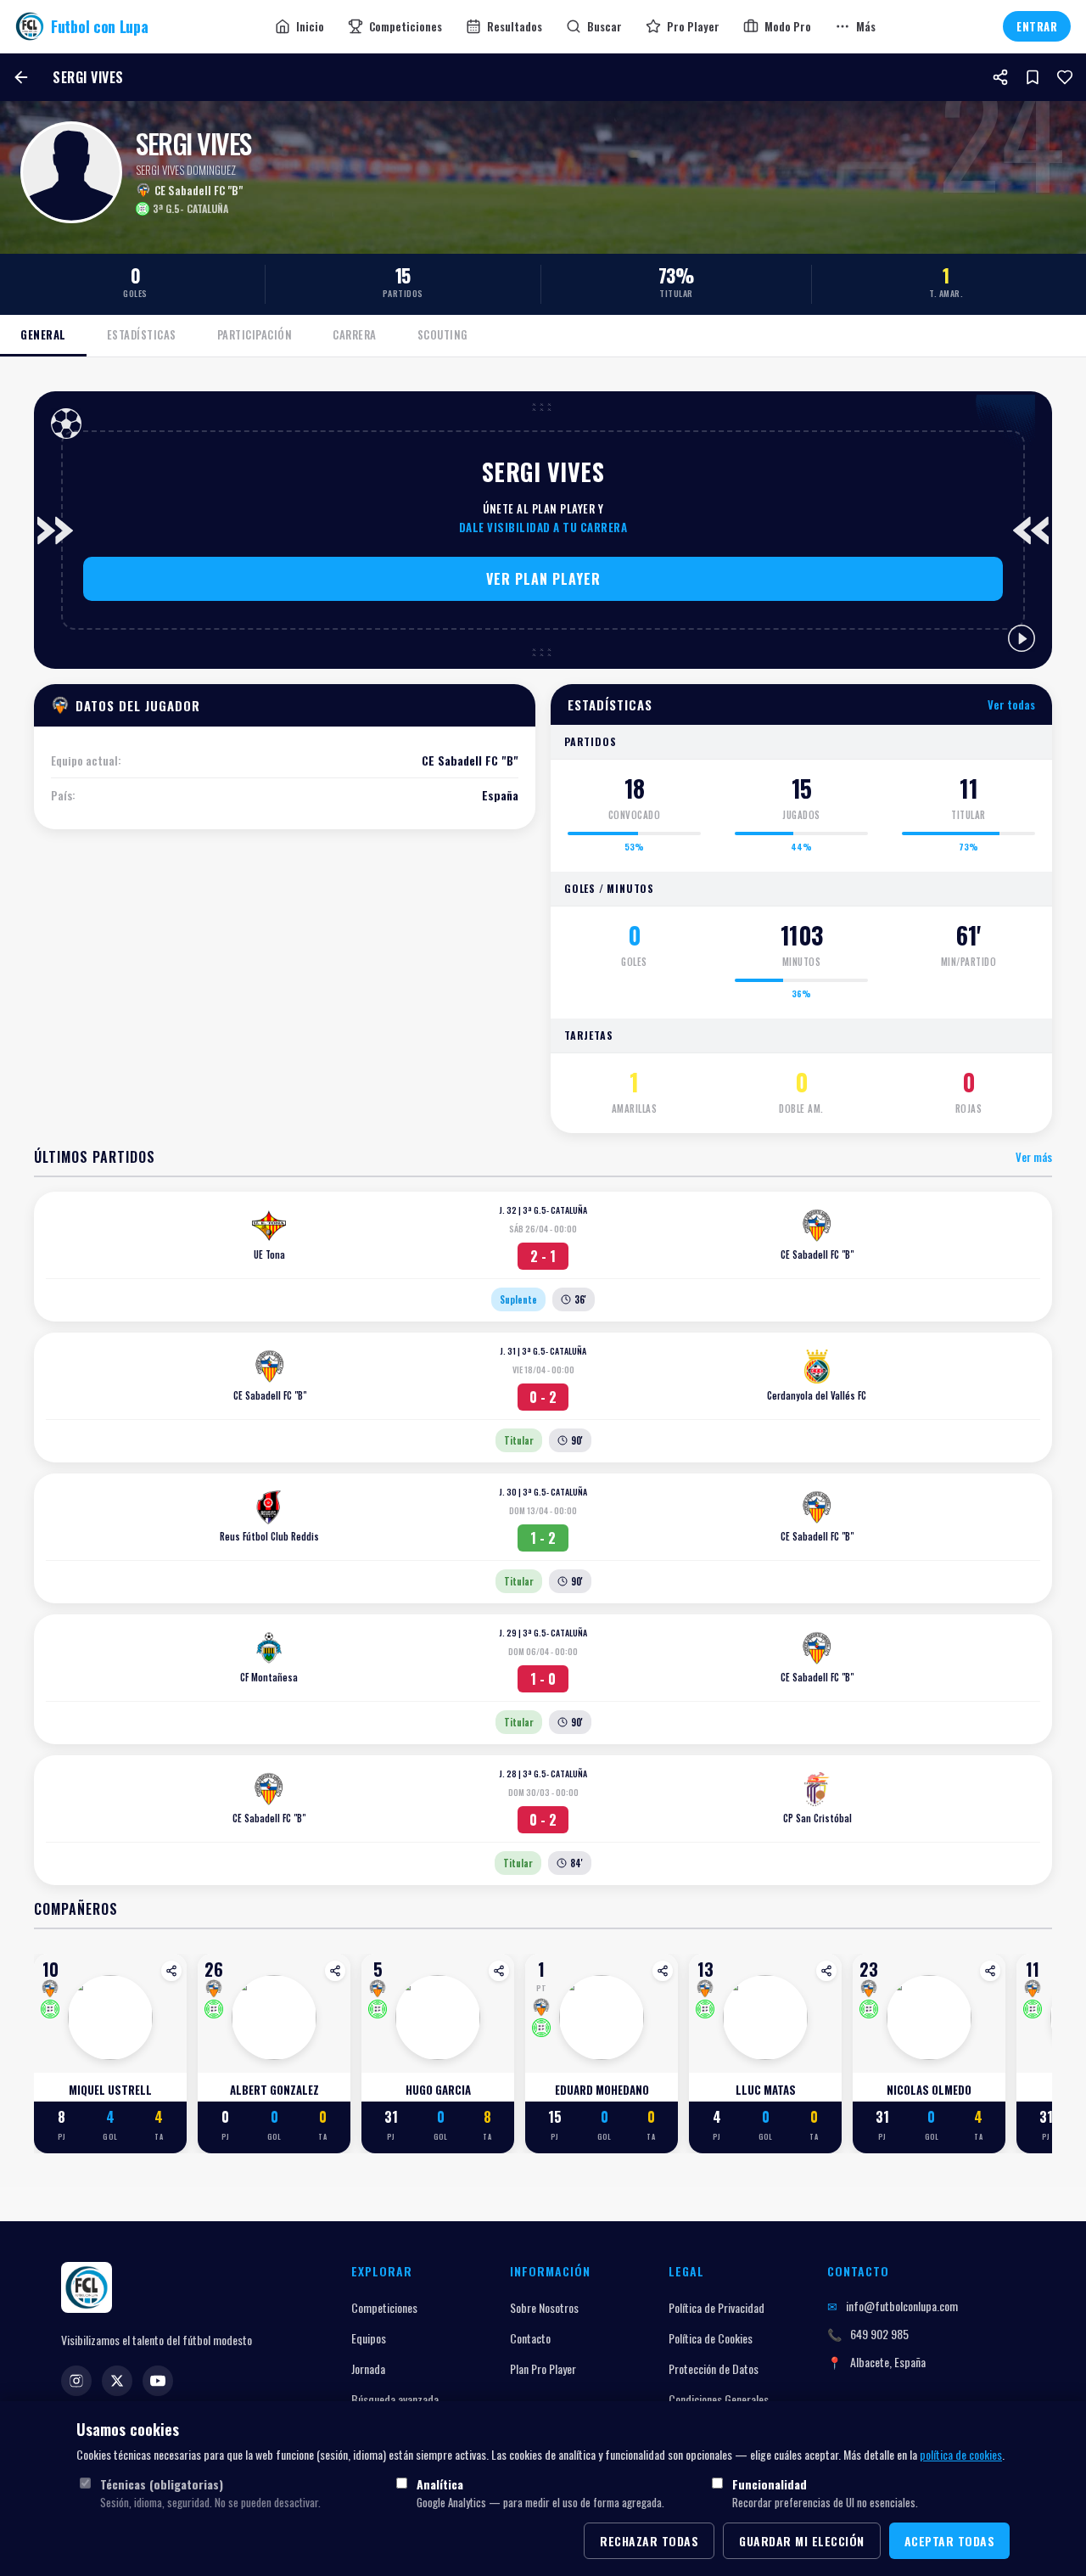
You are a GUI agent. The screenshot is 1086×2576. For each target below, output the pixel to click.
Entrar (1037, 26)
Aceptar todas (950, 2541)
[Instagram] (76, 2381)
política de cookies (961, 2454)
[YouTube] (158, 2381)
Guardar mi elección (802, 2541)
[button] (543, 579)
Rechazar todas (649, 2541)
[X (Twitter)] (117, 2381)
